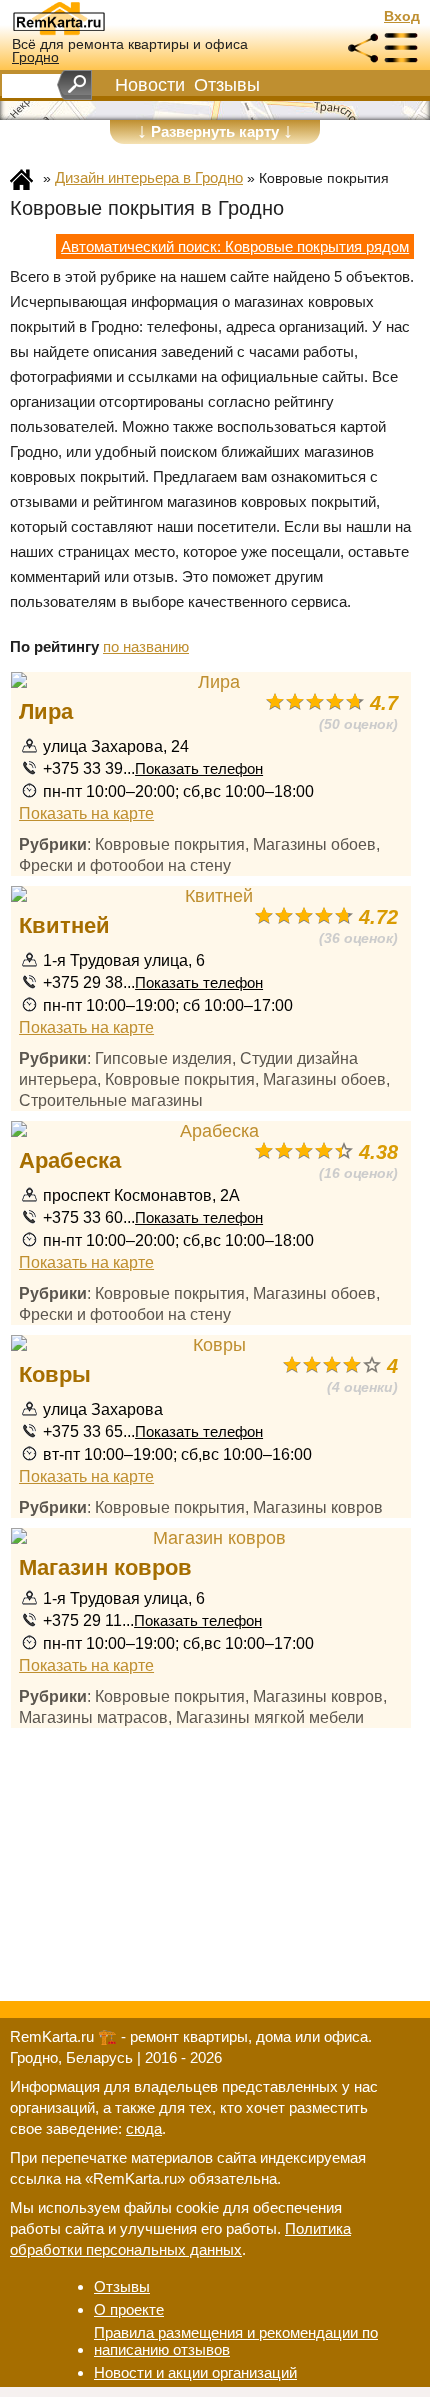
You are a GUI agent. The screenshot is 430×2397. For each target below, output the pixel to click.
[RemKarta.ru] (96, 18)
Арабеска (70, 1160)
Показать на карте (86, 813)
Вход (402, 16)
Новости (150, 85)
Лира (46, 711)
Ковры (55, 1374)
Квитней (64, 925)
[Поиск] (74, 85)
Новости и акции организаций (195, 2372)
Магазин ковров (105, 1567)
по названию (146, 646)
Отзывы (227, 85)
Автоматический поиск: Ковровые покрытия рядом (235, 246)
